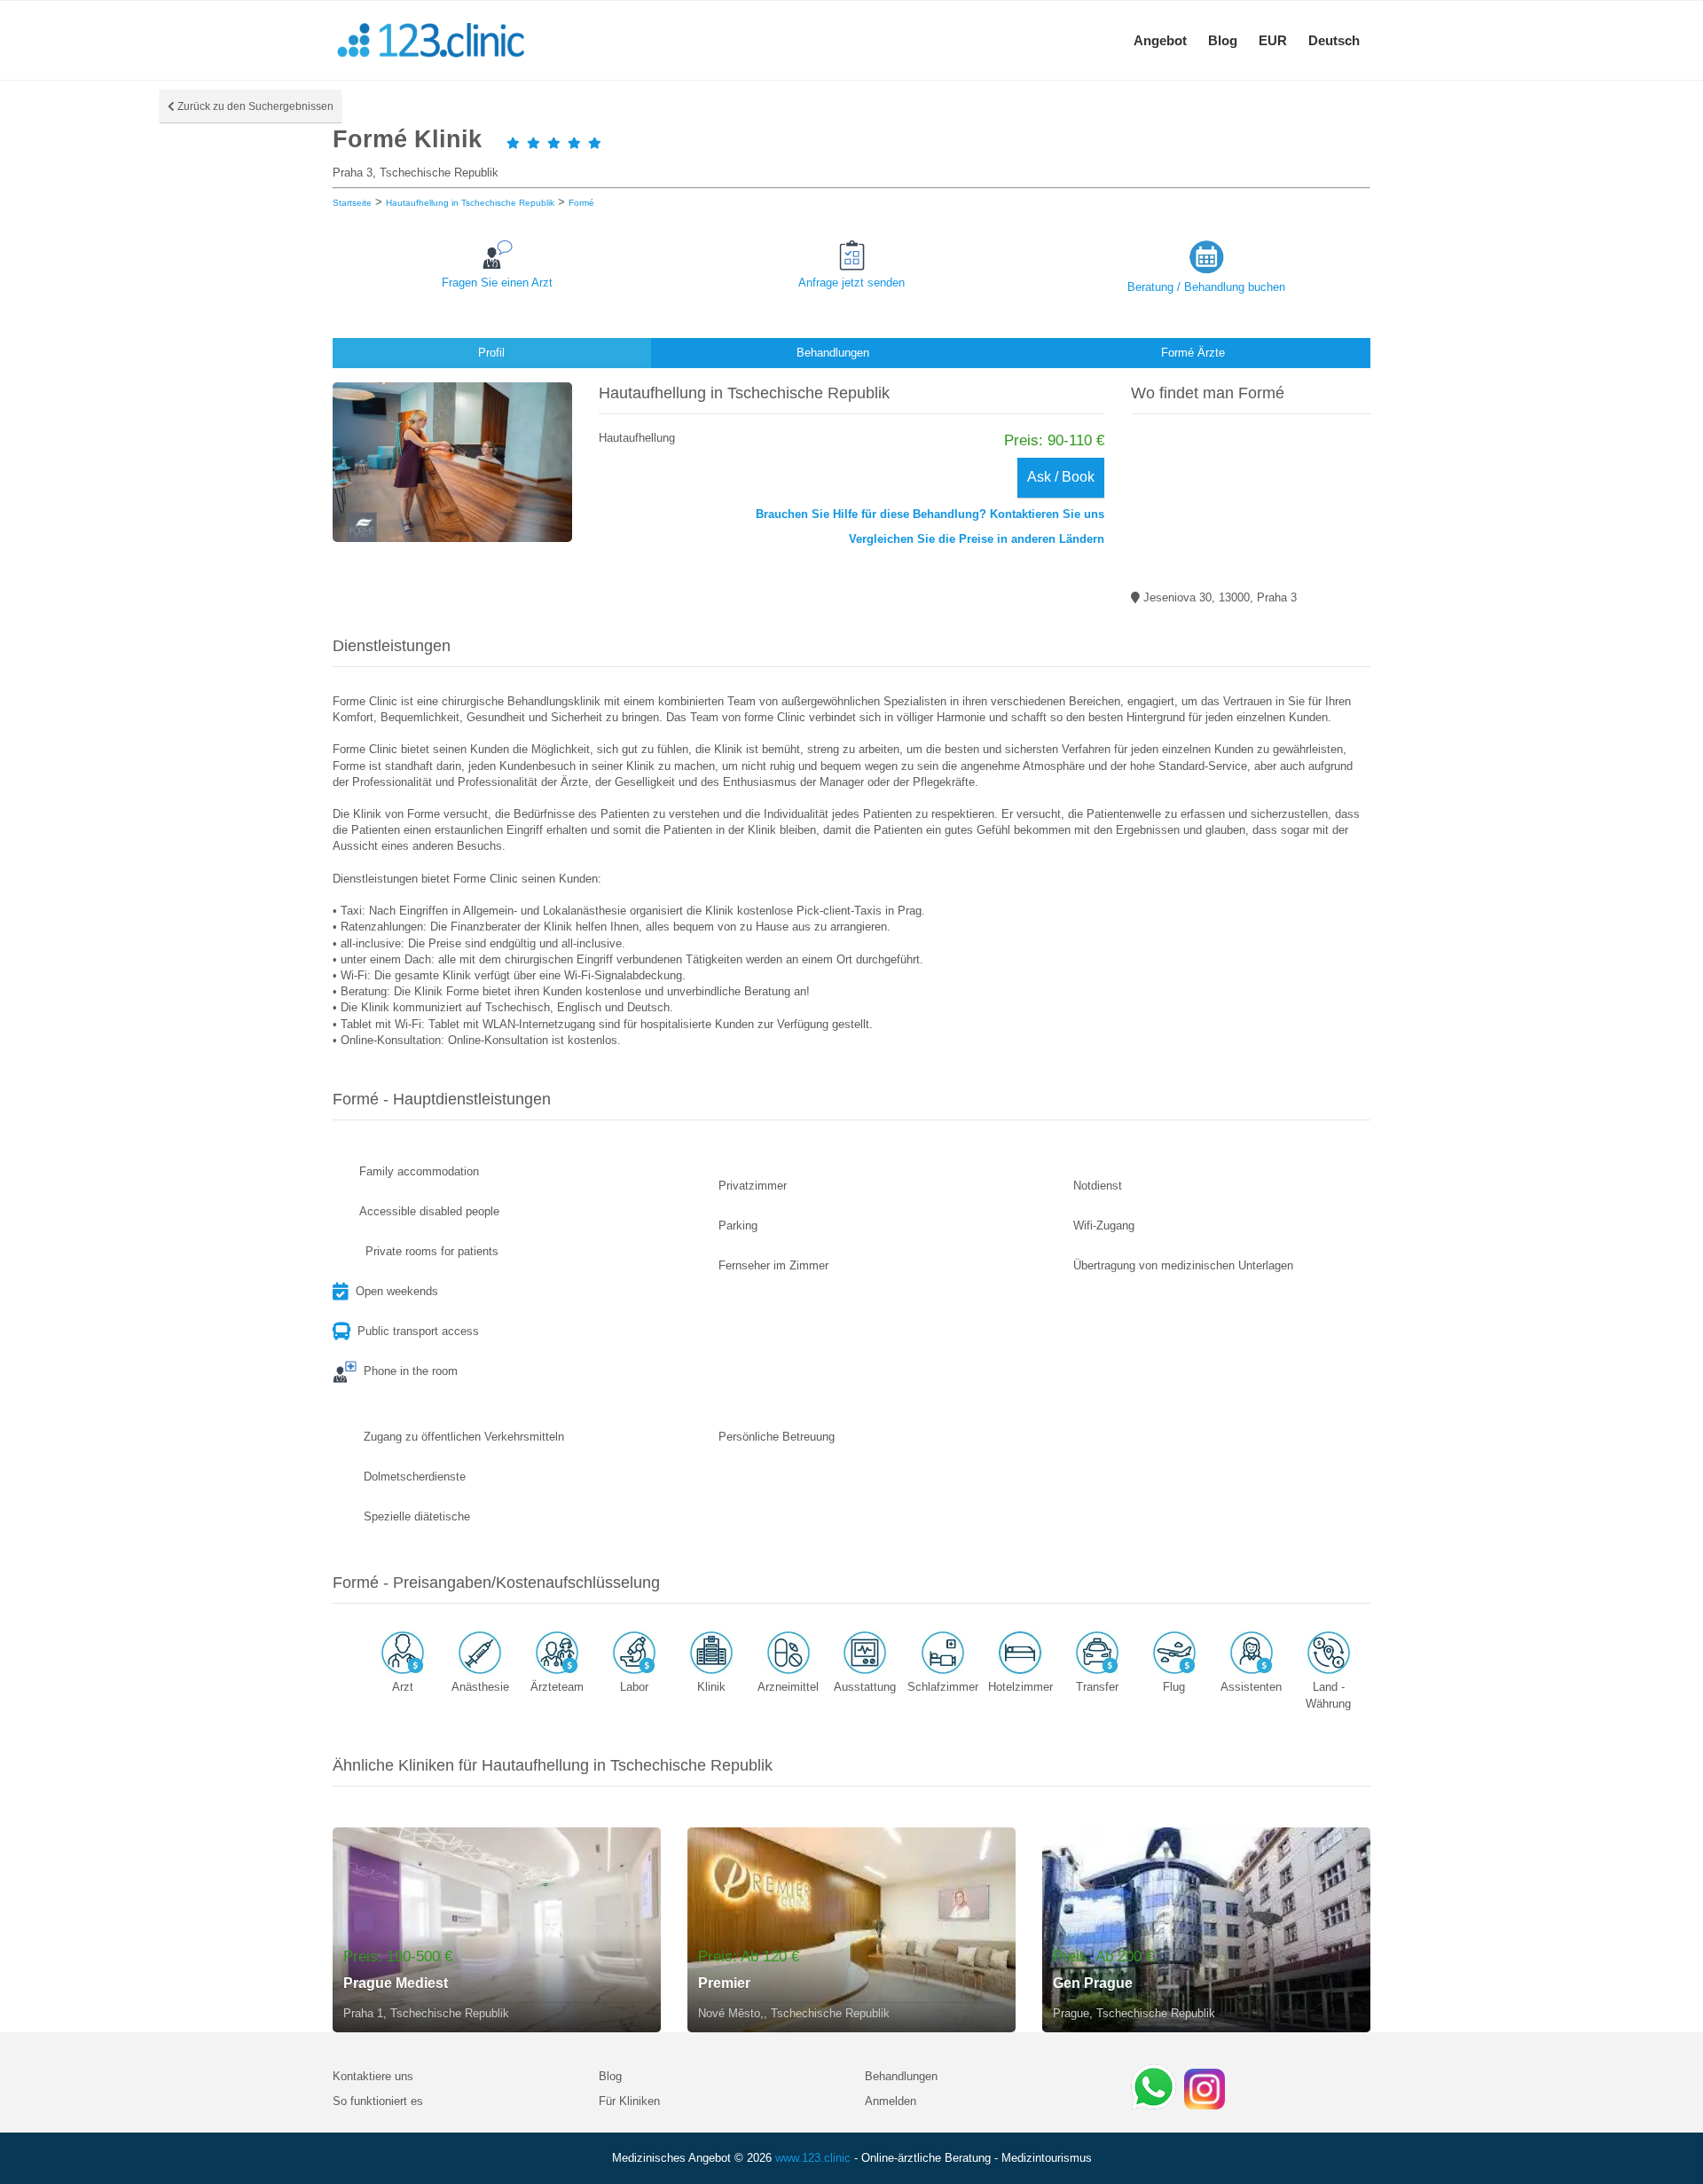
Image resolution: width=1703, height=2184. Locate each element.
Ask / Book (1061, 477)
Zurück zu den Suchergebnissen (254, 106)
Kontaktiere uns (373, 2076)
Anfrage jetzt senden (851, 283)
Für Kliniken (629, 2101)
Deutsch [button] (1334, 40)
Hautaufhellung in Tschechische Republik (470, 203)
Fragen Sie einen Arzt (497, 283)
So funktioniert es (378, 2101)
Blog (1223, 40)
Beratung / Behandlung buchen (1206, 287)
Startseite (352, 203)
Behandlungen (901, 2076)
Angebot (1160, 40)
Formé (581, 203)
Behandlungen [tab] (833, 353)
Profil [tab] (491, 353)
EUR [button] (1273, 40)
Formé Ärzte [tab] (1193, 353)
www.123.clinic (813, 2158)
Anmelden (891, 2101)
